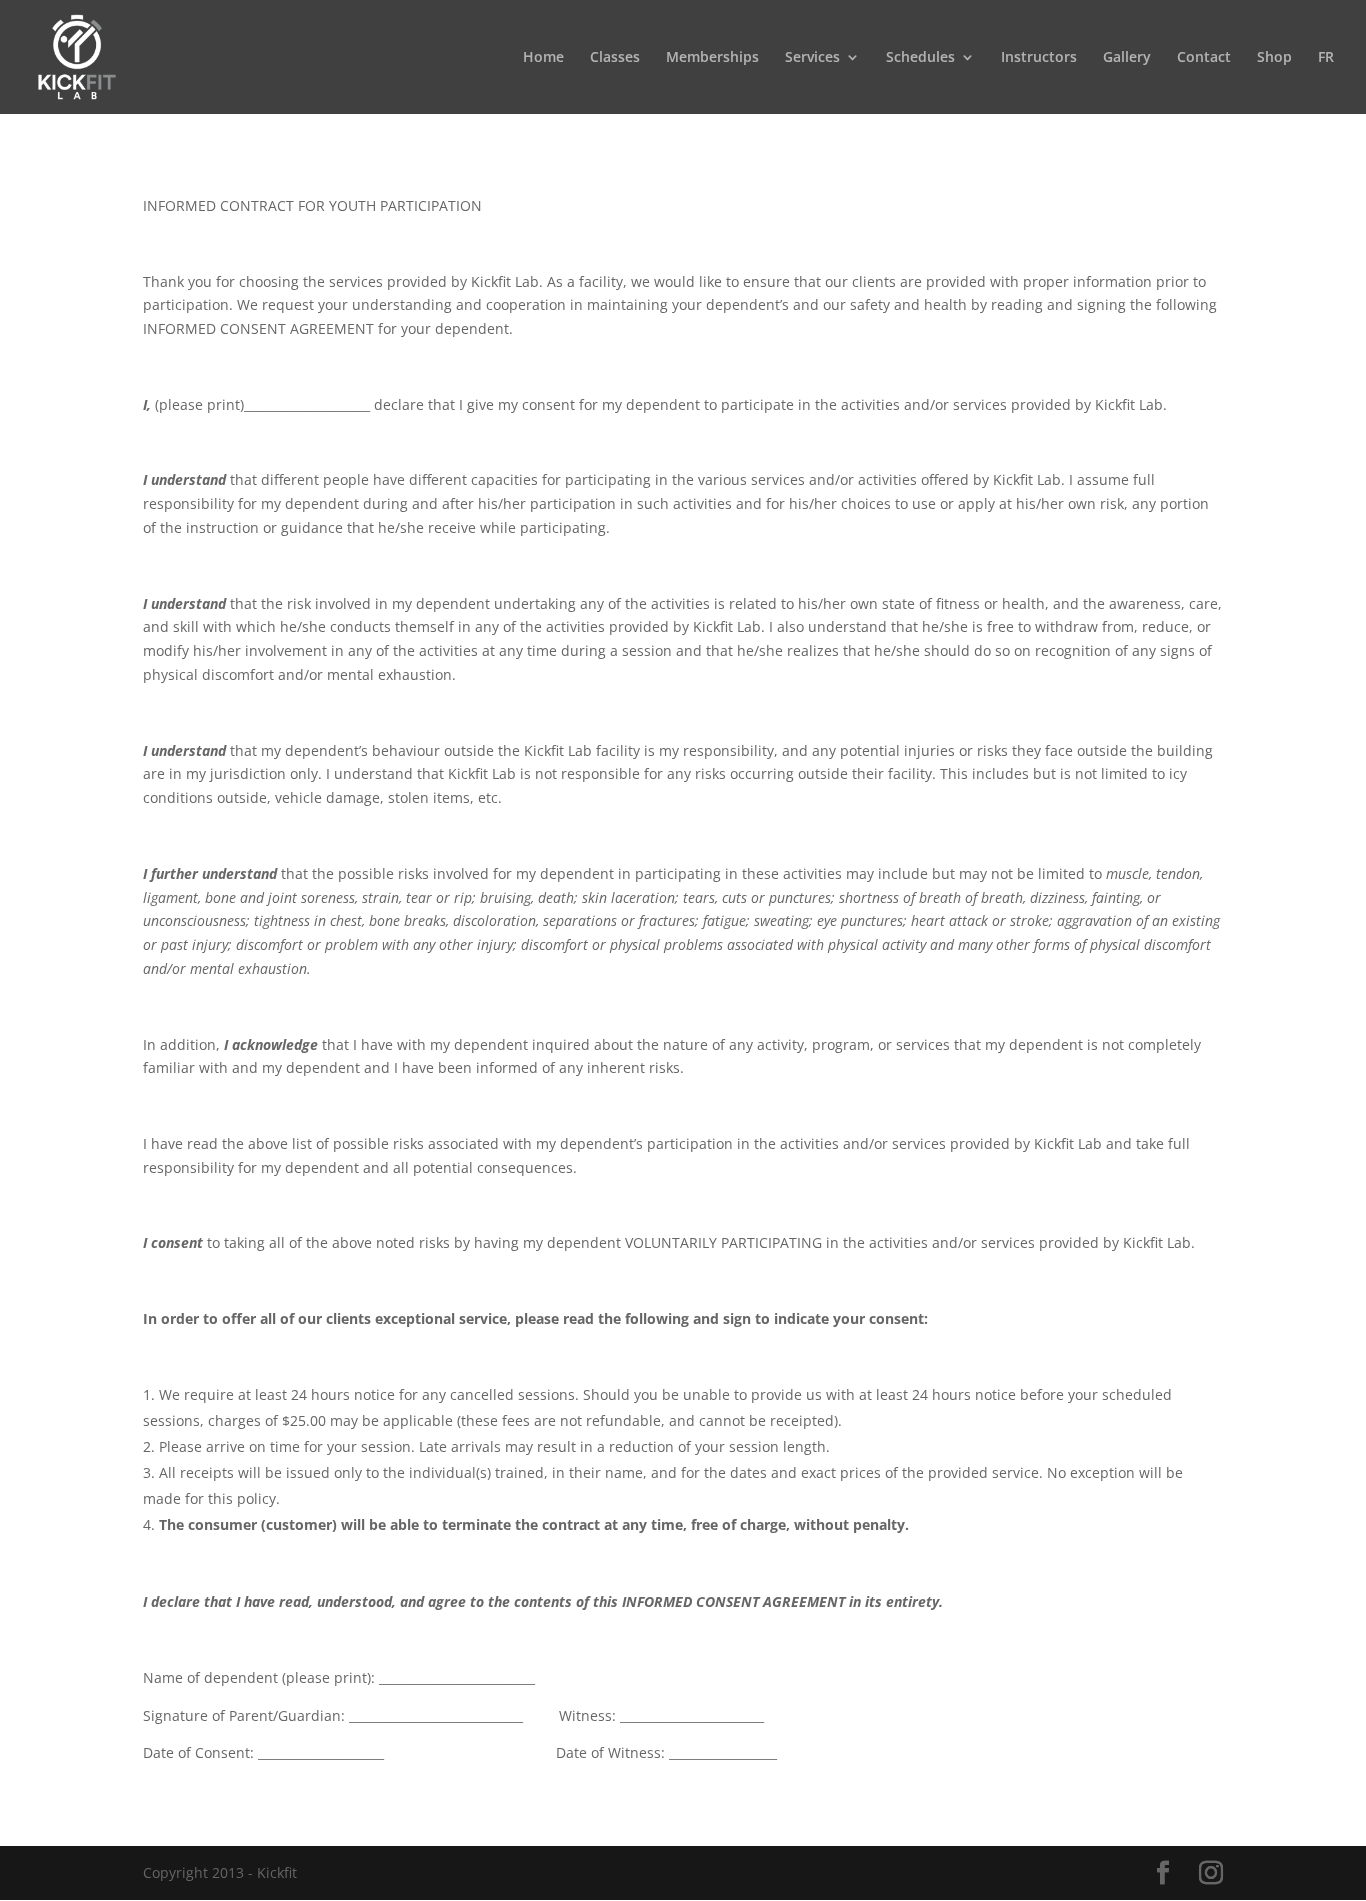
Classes (615, 58)
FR (1326, 58)
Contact (1204, 58)
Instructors (1039, 58)
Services (812, 58)
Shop (1274, 58)
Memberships (712, 58)
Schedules (920, 58)
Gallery (1127, 58)
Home (543, 58)
